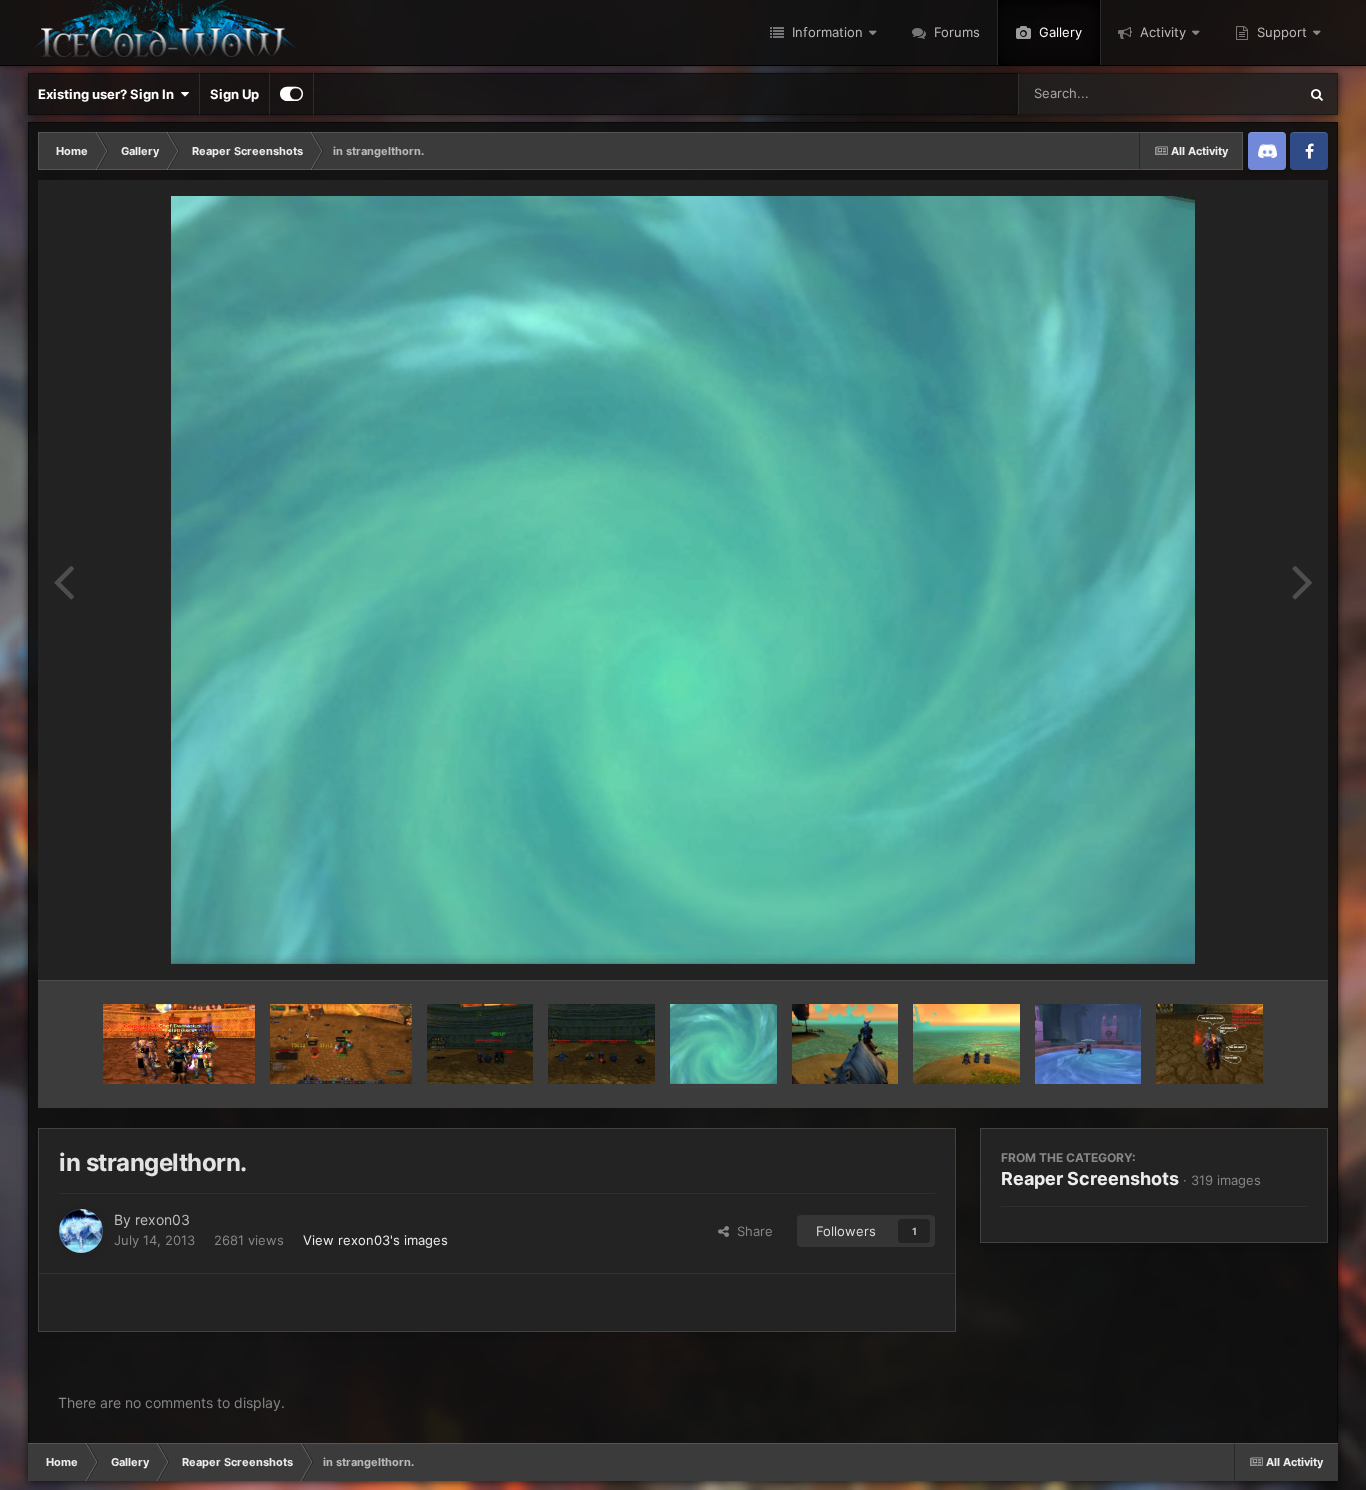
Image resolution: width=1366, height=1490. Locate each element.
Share (751, 1231)
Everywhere (1235, 93)
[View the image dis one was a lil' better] (480, 1044)
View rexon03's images (375, 1240)
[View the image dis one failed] (601, 1044)
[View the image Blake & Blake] (1088, 1044)
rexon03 (162, 1219)
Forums (955, 32)
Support (1280, 32)
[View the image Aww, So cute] (1209, 1044)
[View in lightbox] (683, 580)
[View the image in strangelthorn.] (723, 1044)
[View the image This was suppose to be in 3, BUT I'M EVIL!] (845, 1044)
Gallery (1058, 32)
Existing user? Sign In (109, 94)
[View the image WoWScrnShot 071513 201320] (341, 1044)
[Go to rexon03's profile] (81, 1231)
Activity (1161, 32)
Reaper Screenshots (1090, 1178)
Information (825, 32)
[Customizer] (291, 94)
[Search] (1317, 94)
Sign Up (234, 94)
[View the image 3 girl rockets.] (966, 1044)
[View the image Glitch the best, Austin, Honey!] (178, 1044)
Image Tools (1246, 944)
